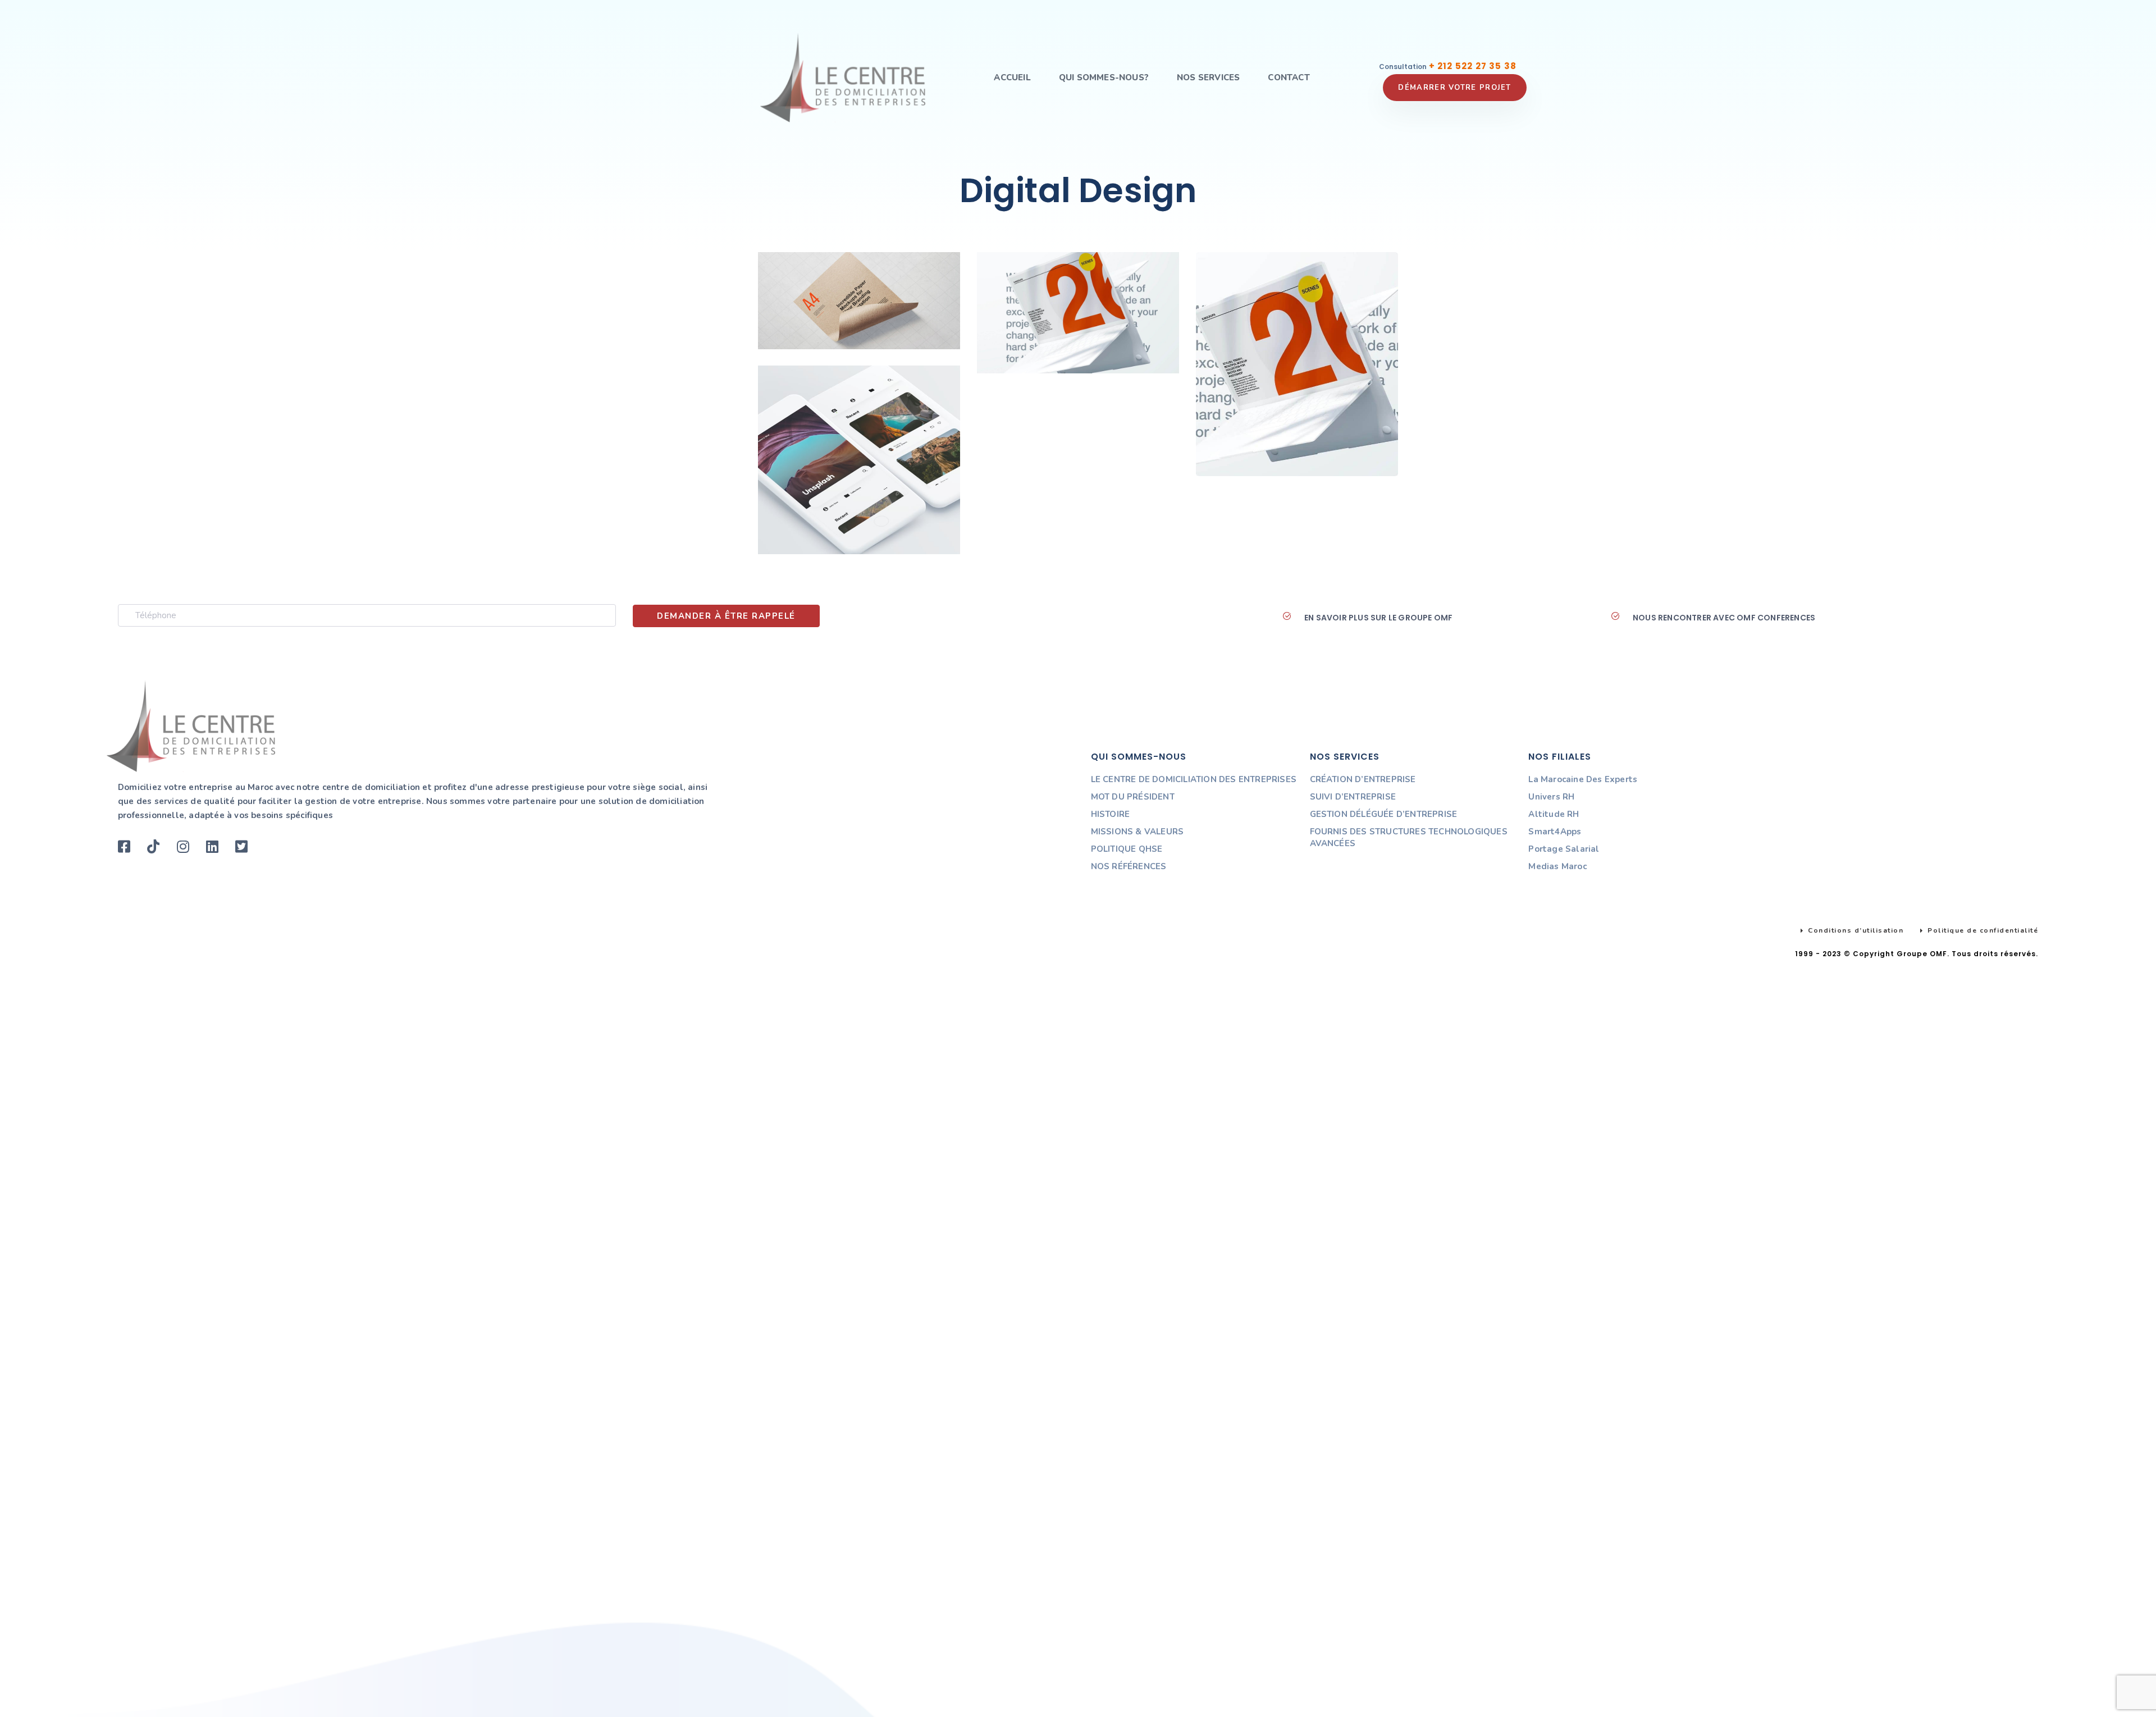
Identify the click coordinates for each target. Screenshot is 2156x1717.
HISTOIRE (1111, 814)
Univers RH (1551, 797)
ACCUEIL (1012, 77)
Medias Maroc (1557, 866)
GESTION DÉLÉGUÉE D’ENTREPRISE (1384, 814)
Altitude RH (1554, 814)
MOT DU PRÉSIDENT (1133, 797)
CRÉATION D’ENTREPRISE (1363, 779)
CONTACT (1289, 77)
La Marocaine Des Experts (1583, 779)
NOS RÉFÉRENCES (1129, 866)
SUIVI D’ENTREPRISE (1353, 797)
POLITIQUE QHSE (1127, 849)
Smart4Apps (1555, 832)
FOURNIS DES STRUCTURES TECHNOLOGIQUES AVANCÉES (1409, 837)
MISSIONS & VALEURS (1138, 832)
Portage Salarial (1564, 849)
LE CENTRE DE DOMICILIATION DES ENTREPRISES (1194, 779)
